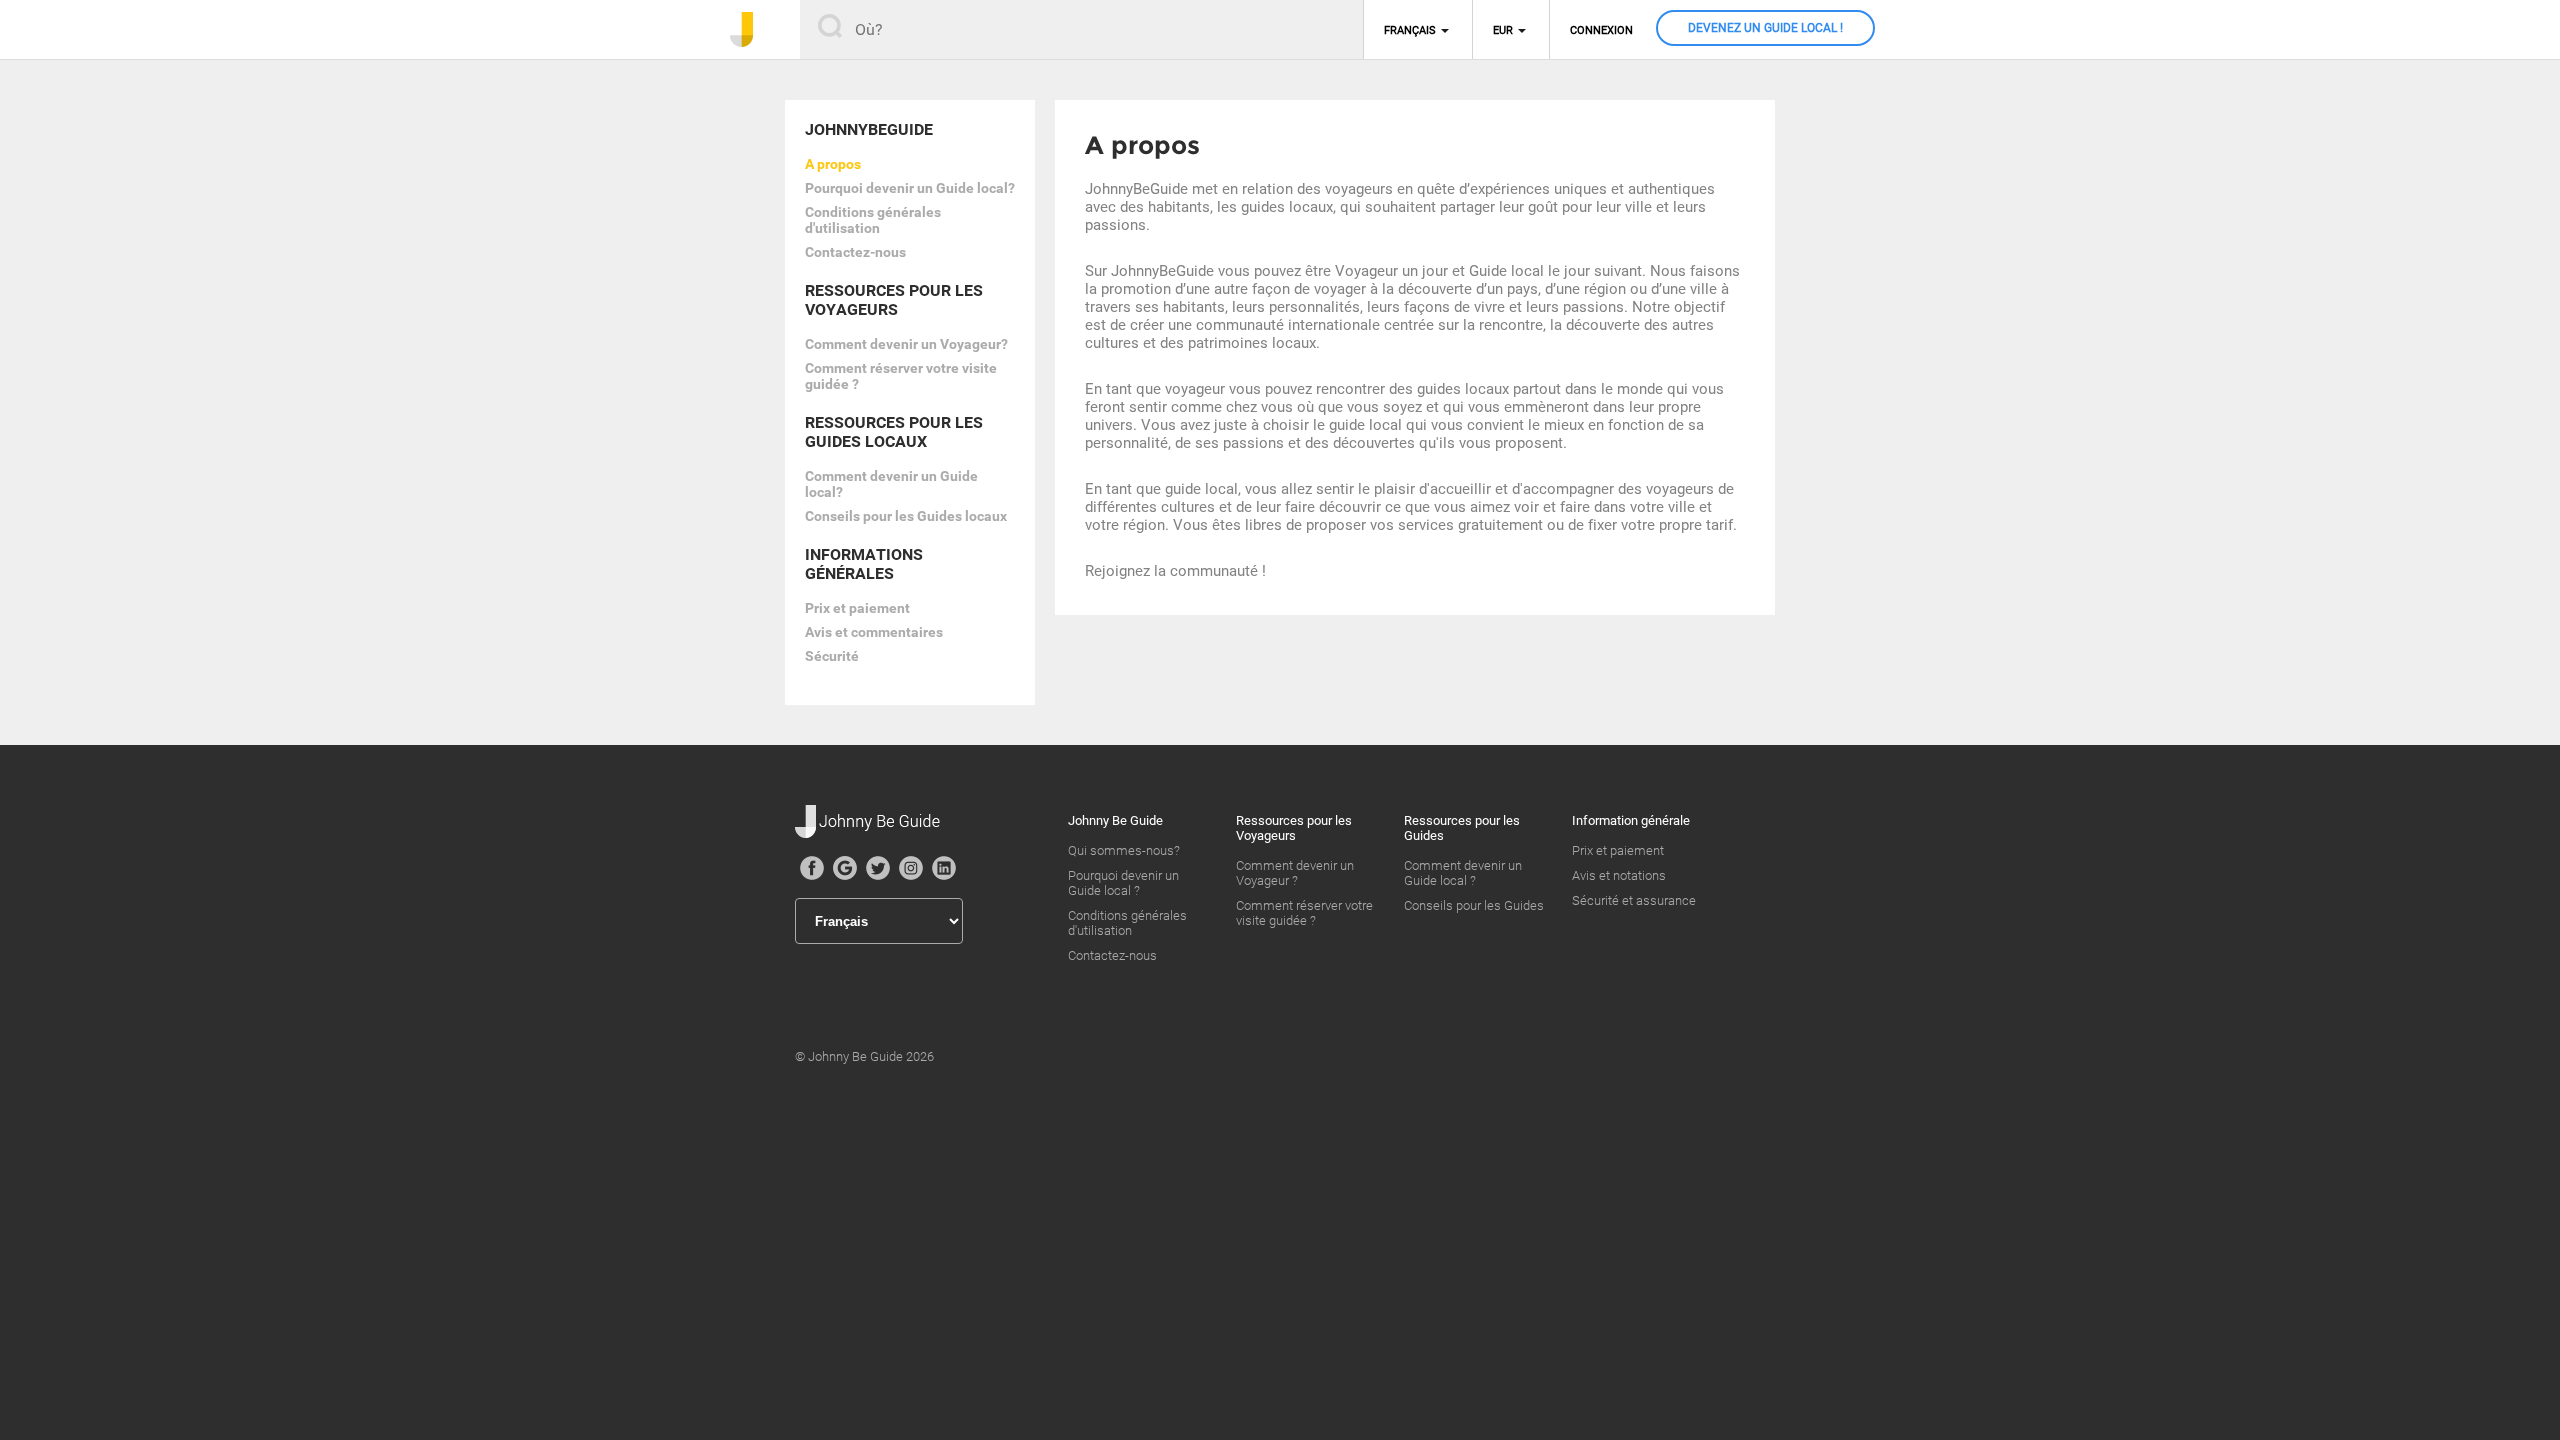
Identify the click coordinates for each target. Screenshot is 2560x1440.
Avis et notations (1619, 875)
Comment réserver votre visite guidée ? (1304, 913)
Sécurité (832, 656)
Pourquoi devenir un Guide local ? (1123, 883)
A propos (833, 164)
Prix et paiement (857, 608)
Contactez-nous (855, 252)
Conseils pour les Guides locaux (906, 516)
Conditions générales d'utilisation (873, 220)
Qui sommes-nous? (1124, 850)
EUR (1503, 30)
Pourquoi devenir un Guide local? (910, 188)
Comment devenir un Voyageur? (906, 344)
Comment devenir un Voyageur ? (1295, 873)
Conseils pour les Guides (1474, 905)
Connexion (1601, 30)
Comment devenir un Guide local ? (1463, 873)
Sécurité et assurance (1634, 900)
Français (1410, 30)
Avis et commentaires (874, 632)
